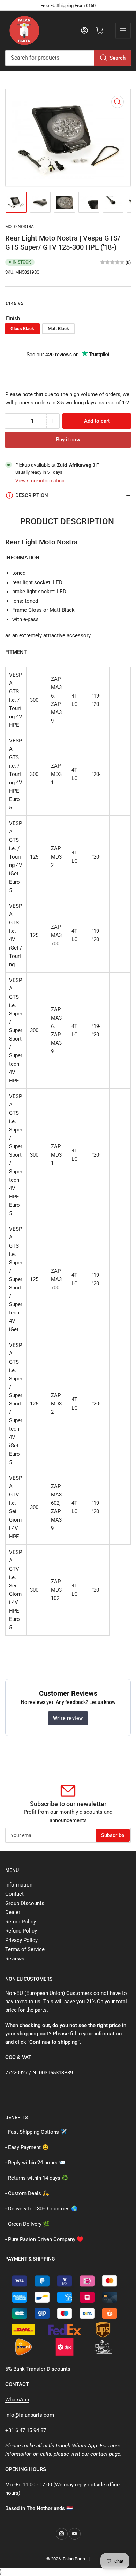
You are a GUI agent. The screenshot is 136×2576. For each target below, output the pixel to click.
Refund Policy (21, 1931)
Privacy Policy (21, 1940)
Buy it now (68, 440)
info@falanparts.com (30, 2415)
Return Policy (21, 1922)
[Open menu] (123, 30)
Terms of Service (25, 1949)
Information (19, 1885)
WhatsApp (17, 2400)
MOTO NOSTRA (20, 227)
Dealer (13, 1912)
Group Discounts (25, 1903)
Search (118, 58)
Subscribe (113, 1835)
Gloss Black (22, 329)
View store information (40, 481)
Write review (68, 1718)
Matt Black (58, 329)
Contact (14, 1894)
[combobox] (68, 58)
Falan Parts (74, 2559)
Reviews (15, 1959)
